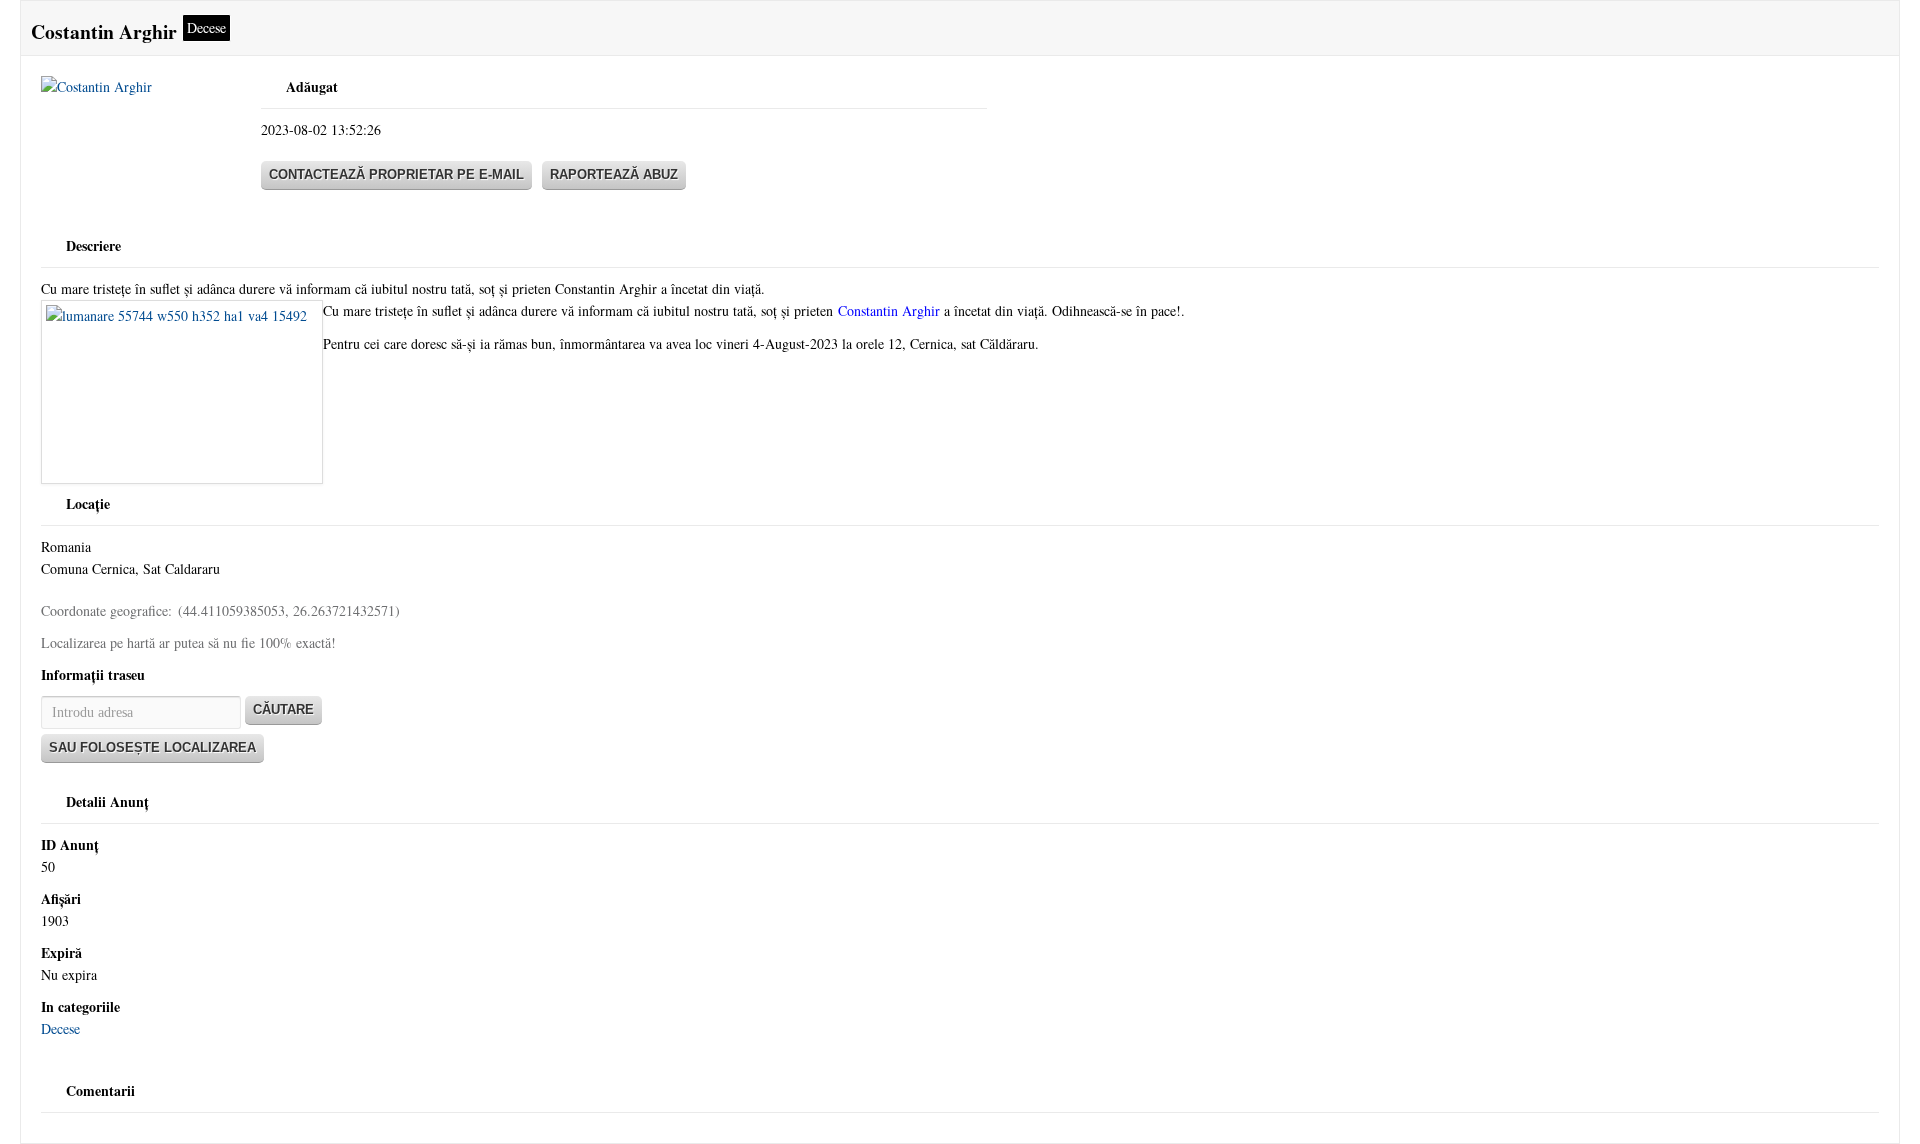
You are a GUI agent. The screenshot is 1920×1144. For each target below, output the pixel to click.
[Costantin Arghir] (141, 92)
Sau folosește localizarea (152, 748)
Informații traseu (93, 674)
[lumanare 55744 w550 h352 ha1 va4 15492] (182, 392)
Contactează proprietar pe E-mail (396, 175)
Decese (60, 1028)
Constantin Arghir (889, 310)
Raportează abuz (614, 175)
